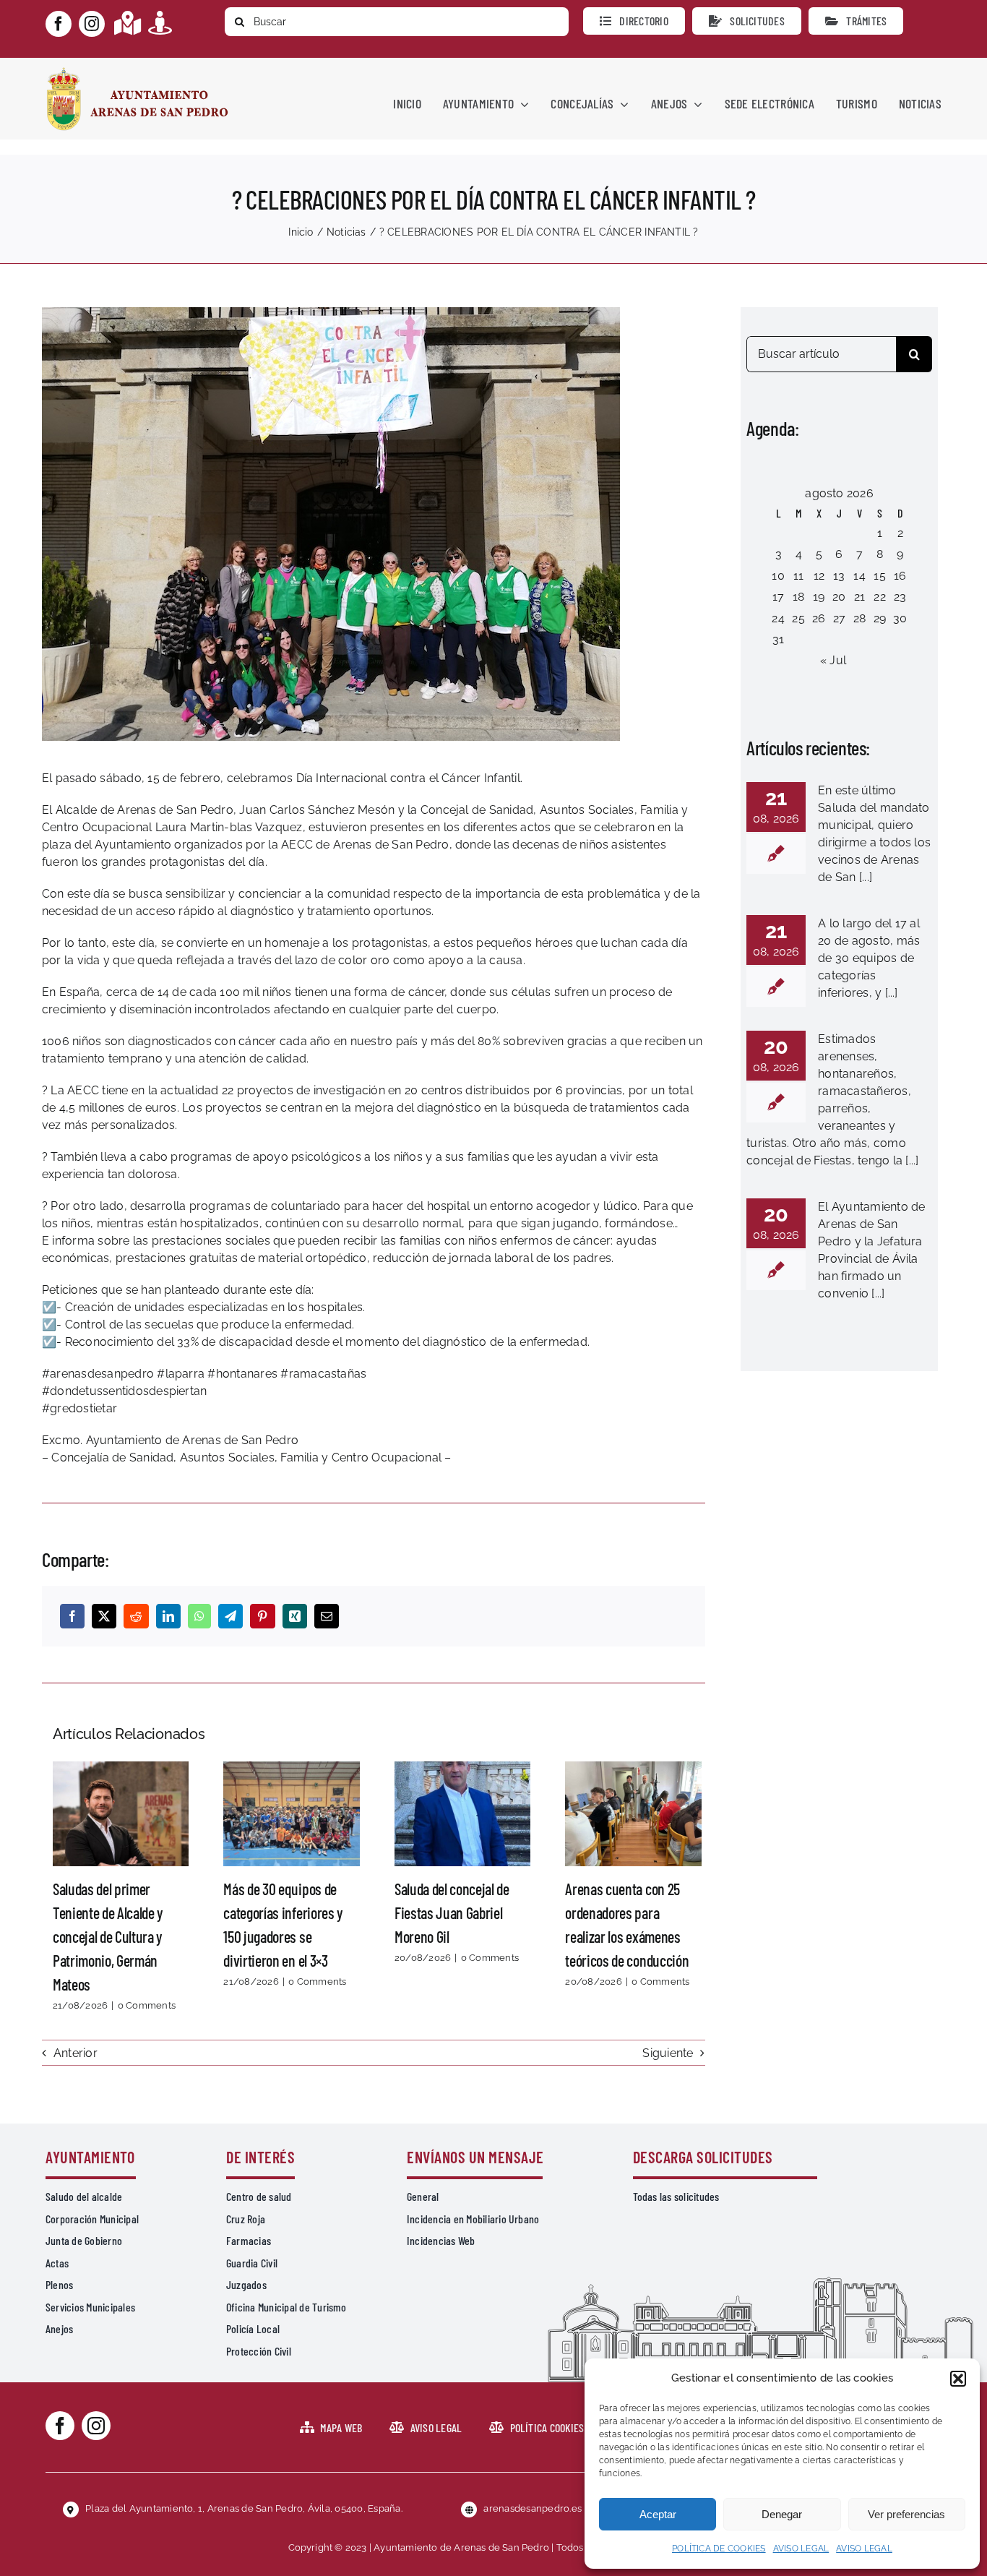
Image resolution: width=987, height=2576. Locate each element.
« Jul (833, 660)
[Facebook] (72, 1616)
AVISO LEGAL (801, 2549)
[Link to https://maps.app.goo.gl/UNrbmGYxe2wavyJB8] (128, 23)
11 (798, 576)
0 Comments (147, 2005)
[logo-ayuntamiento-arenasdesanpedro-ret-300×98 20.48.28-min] (137, 71)
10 (778, 576)
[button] (958, 2379)
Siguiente (668, 2053)
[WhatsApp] (199, 1616)
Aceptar (658, 2514)
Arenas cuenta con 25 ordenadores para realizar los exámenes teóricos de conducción (634, 1813)
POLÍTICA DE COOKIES (719, 2549)
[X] (104, 1616)
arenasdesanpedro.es (533, 2508)
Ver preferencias (906, 2514)
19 (819, 597)
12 (819, 576)
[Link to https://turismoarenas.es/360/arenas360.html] (160, 23)
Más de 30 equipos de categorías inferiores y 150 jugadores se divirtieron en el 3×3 (292, 1813)
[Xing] (295, 1616)
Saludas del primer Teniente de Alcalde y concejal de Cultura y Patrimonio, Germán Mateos (121, 1813)
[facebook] (59, 24)
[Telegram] (230, 1616)
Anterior (76, 2053)
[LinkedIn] (168, 1616)
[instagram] (92, 24)
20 (839, 597)
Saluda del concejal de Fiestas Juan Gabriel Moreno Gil (462, 1813)
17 (778, 597)
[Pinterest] (262, 1616)
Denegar (782, 2514)
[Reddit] (136, 1616)
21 (859, 597)
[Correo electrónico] (327, 1616)
